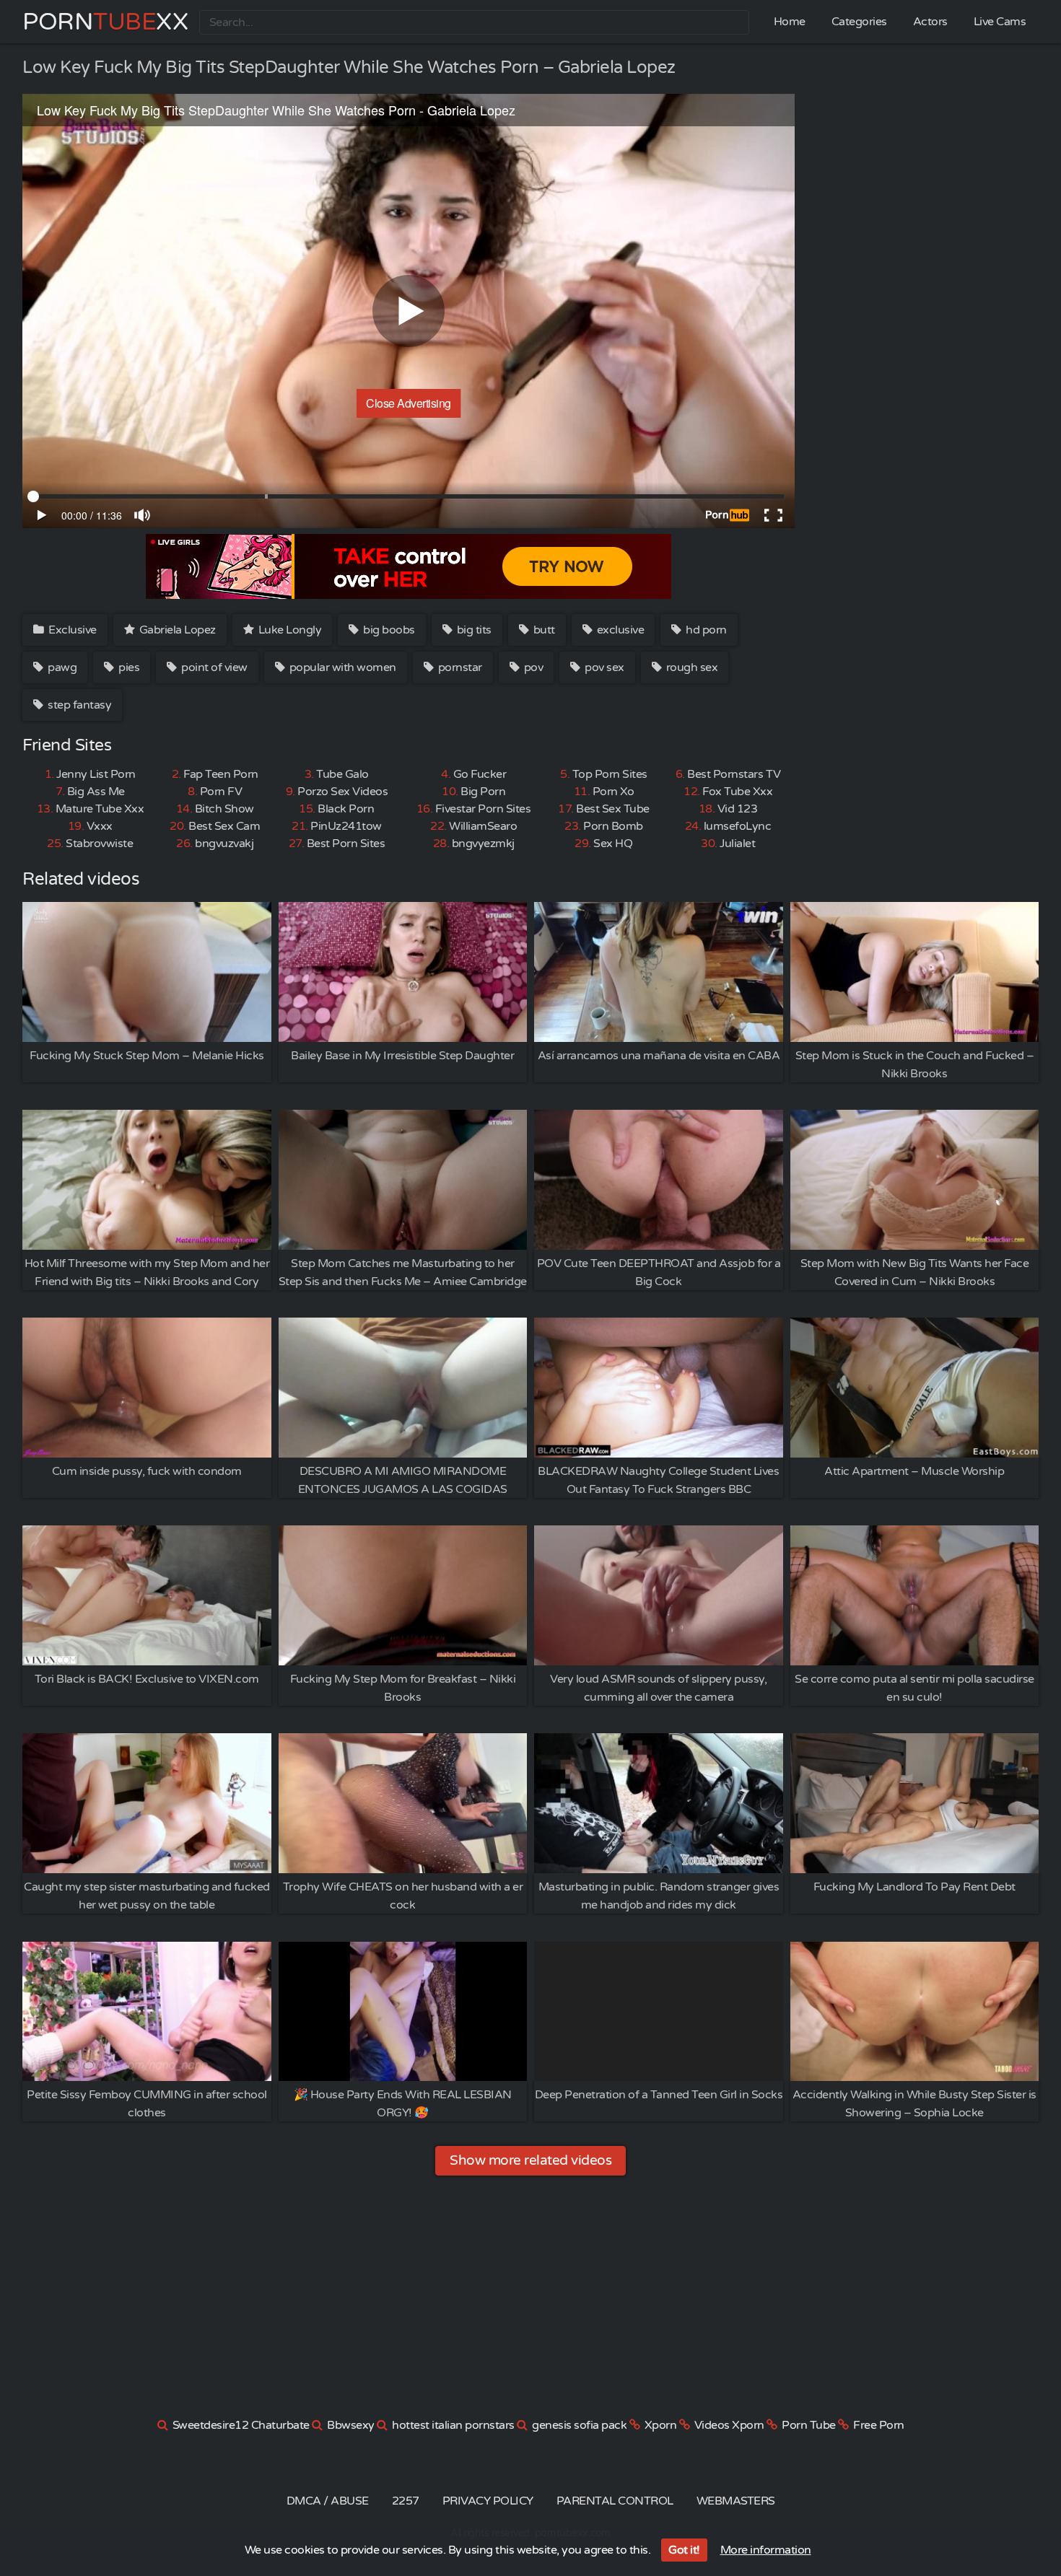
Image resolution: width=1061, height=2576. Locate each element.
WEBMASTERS (736, 2501)
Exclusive (71, 630)
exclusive (619, 630)
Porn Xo (614, 792)
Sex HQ (613, 844)
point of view (213, 667)
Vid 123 (738, 809)
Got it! (684, 2550)
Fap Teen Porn (221, 774)
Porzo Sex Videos (342, 792)
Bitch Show (224, 809)
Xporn (661, 2425)
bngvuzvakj (224, 844)
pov (532, 667)
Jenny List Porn (96, 774)
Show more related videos (530, 2160)
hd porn (705, 630)
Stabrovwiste (99, 844)
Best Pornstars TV (734, 774)
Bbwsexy (351, 2425)
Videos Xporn (729, 2425)
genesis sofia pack (579, 2425)
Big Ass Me (96, 792)
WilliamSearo (483, 826)
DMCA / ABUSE (328, 2501)
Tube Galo (342, 774)
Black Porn (346, 809)
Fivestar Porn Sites (483, 809)
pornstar (459, 667)
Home (790, 22)
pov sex (603, 667)
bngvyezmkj (483, 844)
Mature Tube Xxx (100, 809)
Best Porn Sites (346, 844)
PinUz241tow (346, 826)
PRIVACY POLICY (488, 2501)
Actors (930, 22)
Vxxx (100, 826)
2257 (406, 2501)
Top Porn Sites (610, 774)
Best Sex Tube (613, 809)
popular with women (341, 667)
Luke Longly (288, 630)
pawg (61, 667)
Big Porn (483, 792)
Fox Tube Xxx (737, 792)
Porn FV (221, 792)
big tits (473, 630)
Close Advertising (409, 403)
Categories (859, 22)
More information (766, 2550)
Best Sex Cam (224, 826)
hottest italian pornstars (453, 2425)
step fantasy (79, 705)
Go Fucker (480, 774)
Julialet (737, 844)
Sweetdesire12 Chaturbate (241, 2425)
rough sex (690, 667)
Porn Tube (809, 2425)
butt (543, 630)
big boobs (388, 630)
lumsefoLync (738, 826)
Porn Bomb (613, 826)
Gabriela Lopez (176, 630)
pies (128, 667)
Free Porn (879, 2425)
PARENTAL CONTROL (615, 2501)
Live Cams (1000, 22)
